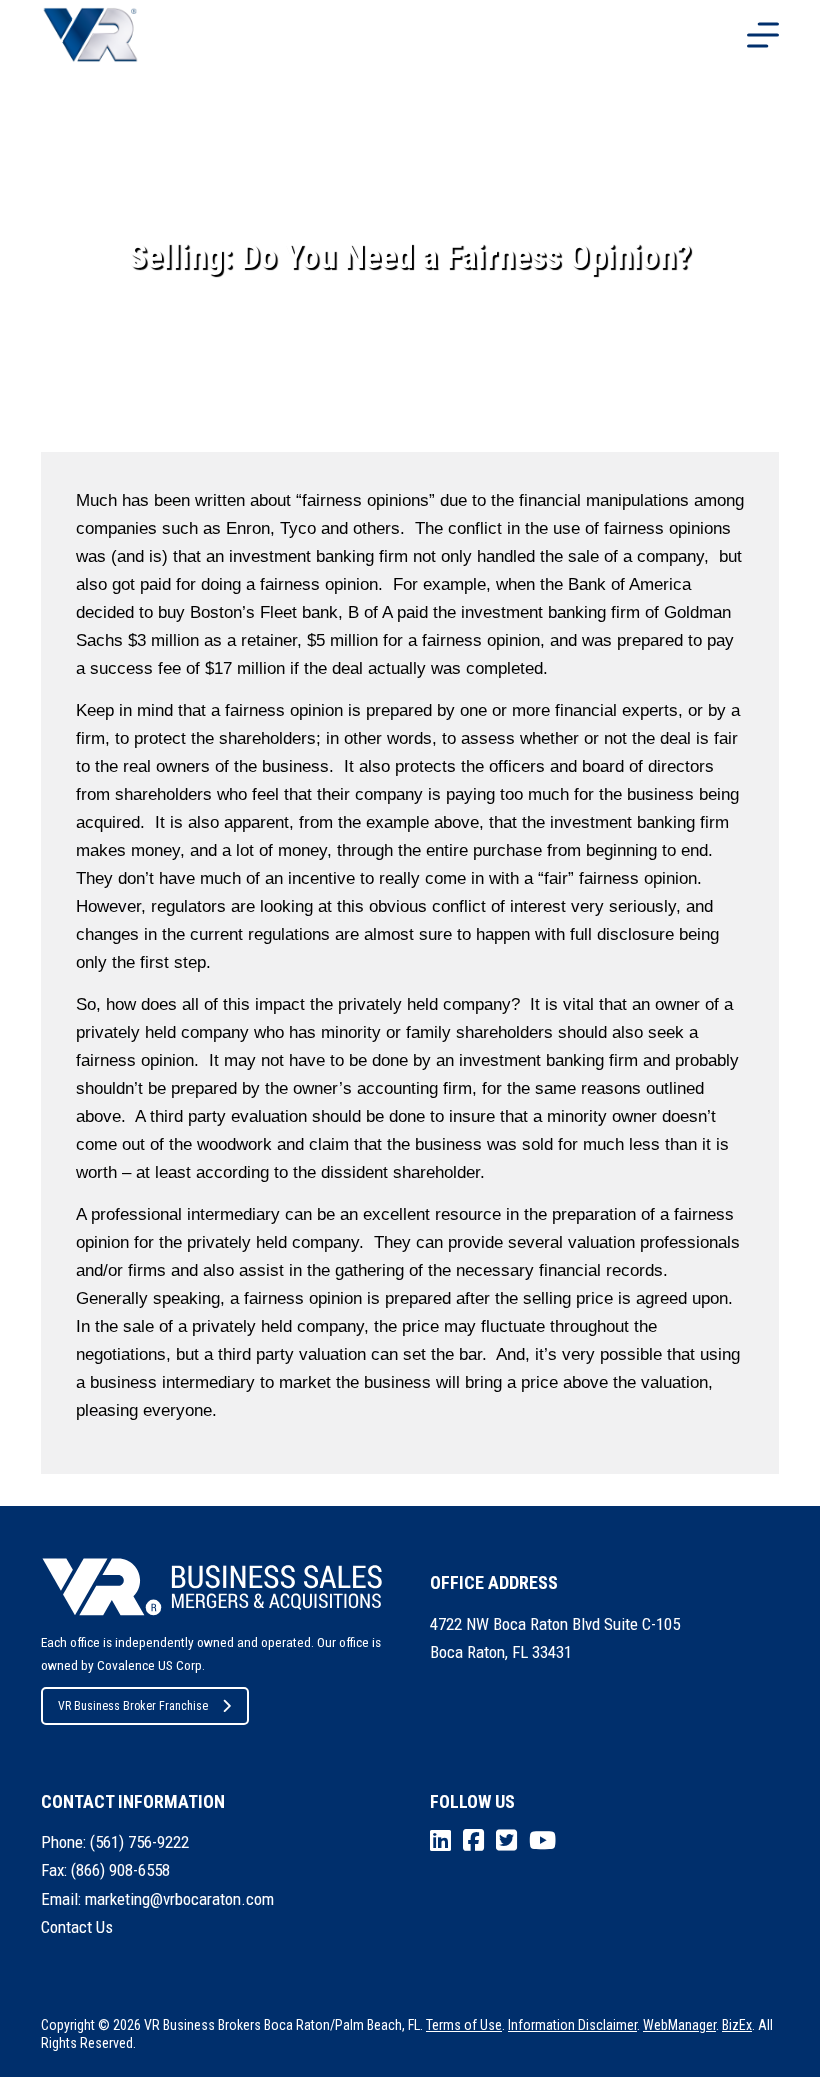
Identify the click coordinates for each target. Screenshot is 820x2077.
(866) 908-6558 (120, 1870)
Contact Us (77, 1927)
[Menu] (763, 35)
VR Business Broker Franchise (133, 1706)
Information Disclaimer (572, 2025)
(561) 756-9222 (139, 1842)
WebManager (679, 2025)
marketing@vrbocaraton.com (179, 1899)
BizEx (737, 2025)
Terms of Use (464, 2025)
